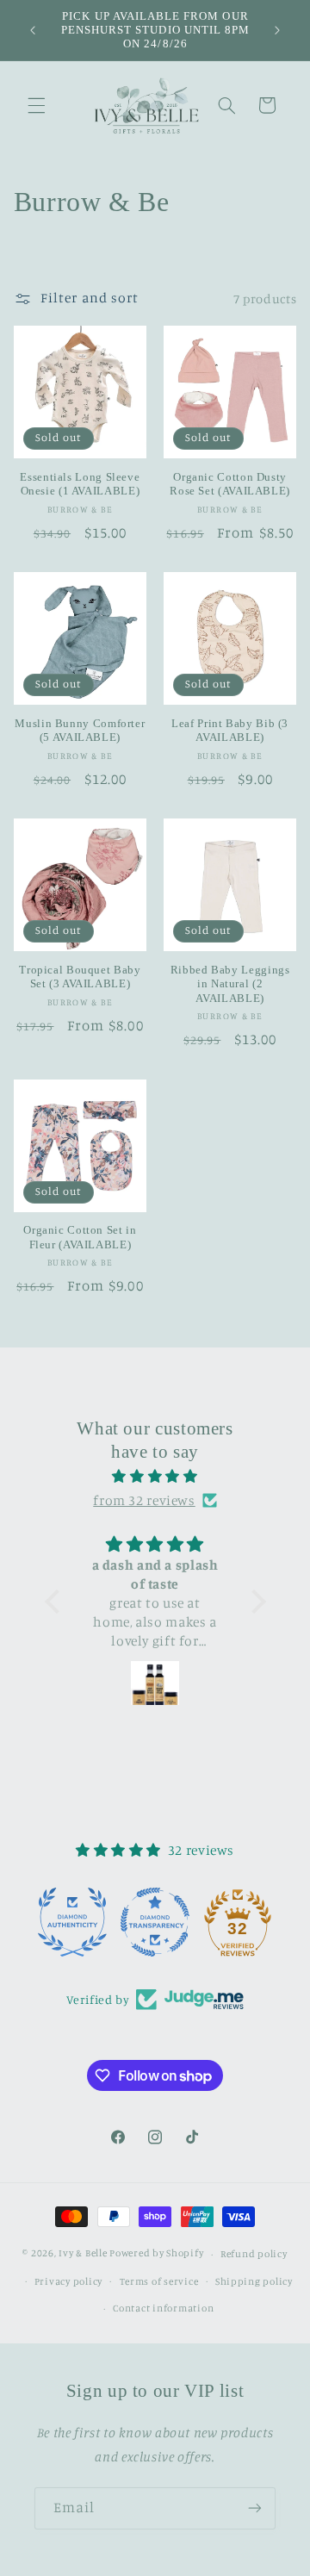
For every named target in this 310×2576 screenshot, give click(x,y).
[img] (155, 1477)
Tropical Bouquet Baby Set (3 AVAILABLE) (80, 977)
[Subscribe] (255, 2508)
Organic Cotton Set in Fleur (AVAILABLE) (80, 1237)
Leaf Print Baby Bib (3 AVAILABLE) (230, 731)
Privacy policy (68, 2281)
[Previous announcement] (33, 30)
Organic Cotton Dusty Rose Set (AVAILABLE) (230, 484)
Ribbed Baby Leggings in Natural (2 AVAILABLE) (230, 984)
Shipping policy (254, 2281)
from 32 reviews (144, 1500)
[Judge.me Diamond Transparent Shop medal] (155, 1922)
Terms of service (159, 2281)
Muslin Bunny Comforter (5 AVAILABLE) (80, 731)
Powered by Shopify (156, 2254)
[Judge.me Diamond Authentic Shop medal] (72, 1922)
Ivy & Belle (83, 2254)
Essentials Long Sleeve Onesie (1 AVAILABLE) (80, 484)
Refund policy (254, 2254)
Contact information (163, 2308)
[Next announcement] (277, 30)
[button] (36, 105)
